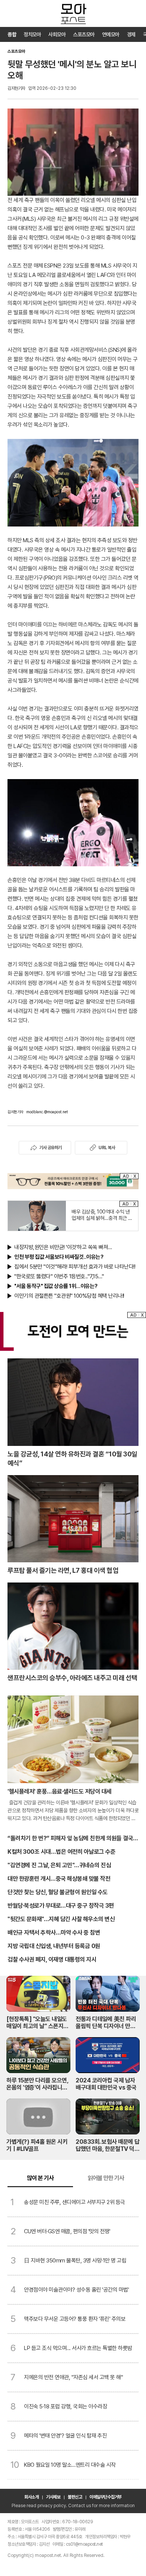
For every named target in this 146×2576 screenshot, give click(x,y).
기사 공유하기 (51, 1148)
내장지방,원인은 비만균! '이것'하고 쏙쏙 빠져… (63, 1247)
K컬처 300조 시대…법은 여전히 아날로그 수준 (61, 1852)
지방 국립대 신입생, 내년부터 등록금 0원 (54, 1946)
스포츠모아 (84, 34)
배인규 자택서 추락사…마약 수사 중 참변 (54, 1933)
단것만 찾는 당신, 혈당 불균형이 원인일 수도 (58, 1892)
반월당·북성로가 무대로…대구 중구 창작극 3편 (61, 1906)
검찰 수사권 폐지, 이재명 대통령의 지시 (52, 1960)
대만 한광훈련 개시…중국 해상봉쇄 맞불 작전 (59, 1879)
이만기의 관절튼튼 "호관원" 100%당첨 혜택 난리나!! (69, 1296)
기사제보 (53, 2497)
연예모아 (111, 34)
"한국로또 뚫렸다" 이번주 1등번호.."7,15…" (59, 1276)
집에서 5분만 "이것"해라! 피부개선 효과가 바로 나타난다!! (75, 1267)
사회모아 (57, 34)
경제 (131, 34)
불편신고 (75, 2497)
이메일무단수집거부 (106, 2497)
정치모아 (32, 34)
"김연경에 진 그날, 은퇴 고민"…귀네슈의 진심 (59, 1865)
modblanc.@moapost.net (47, 1112)
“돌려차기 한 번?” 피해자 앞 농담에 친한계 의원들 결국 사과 (70, 1839)
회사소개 (31, 2497)
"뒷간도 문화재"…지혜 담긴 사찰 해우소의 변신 (61, 1919)
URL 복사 (107, 1148)
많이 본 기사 (40, 2178)
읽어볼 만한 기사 (106, 2178)
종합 (12, 34)
